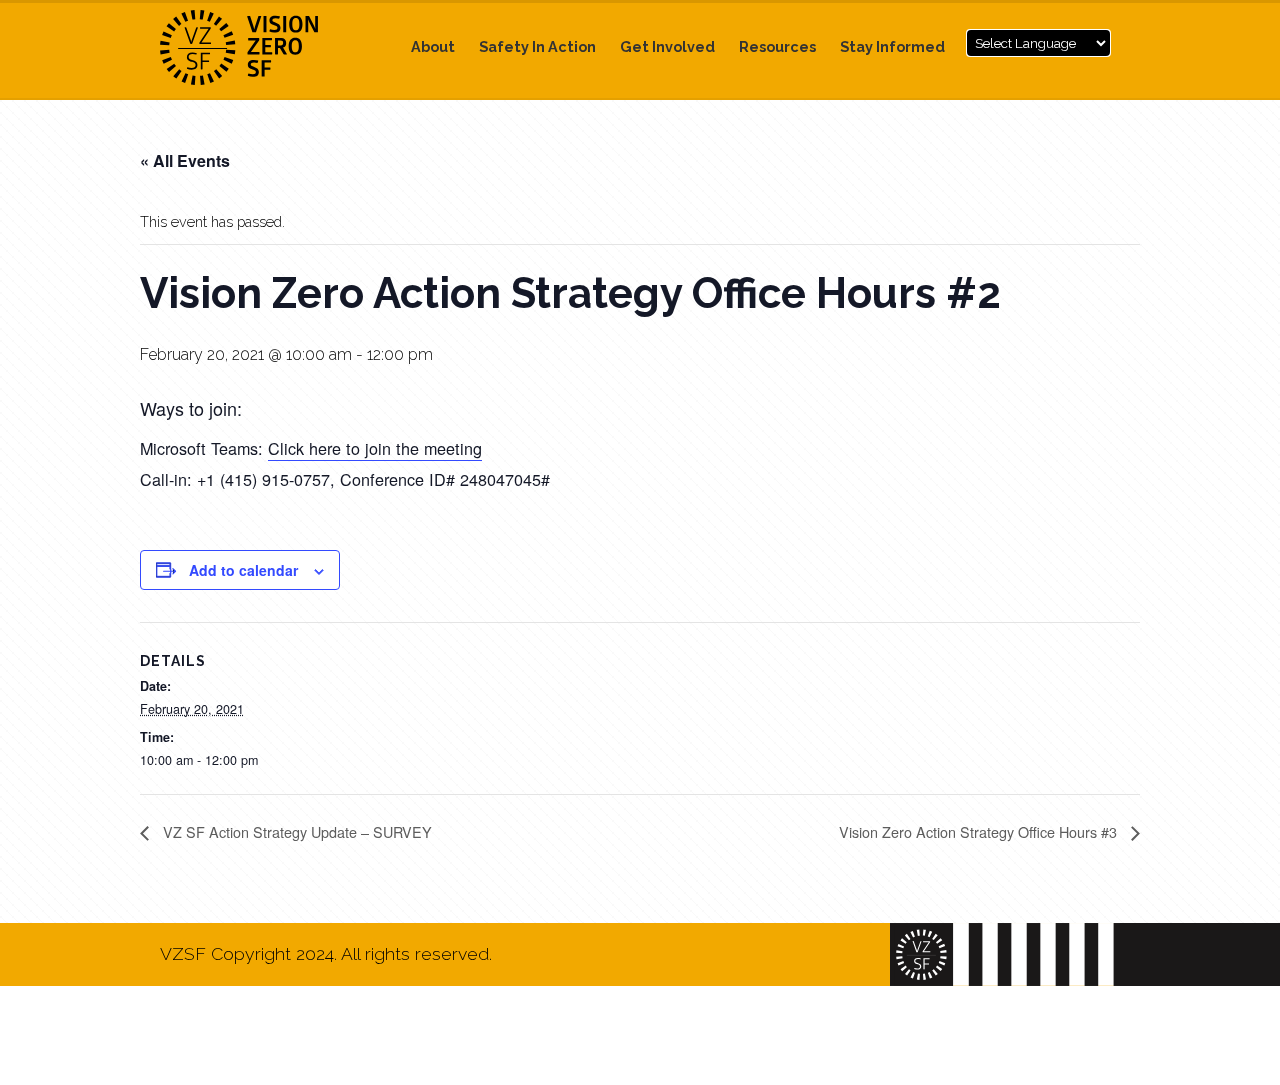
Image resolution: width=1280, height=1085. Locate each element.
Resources (777, 46)
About (433, 46)
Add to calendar (243, 570)
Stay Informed (892, 46)
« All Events (185, 160)
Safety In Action (537, 46)
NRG (260, 47)
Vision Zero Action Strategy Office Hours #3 (980, 831)
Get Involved (667, 46)
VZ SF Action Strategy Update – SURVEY (295, 831)
